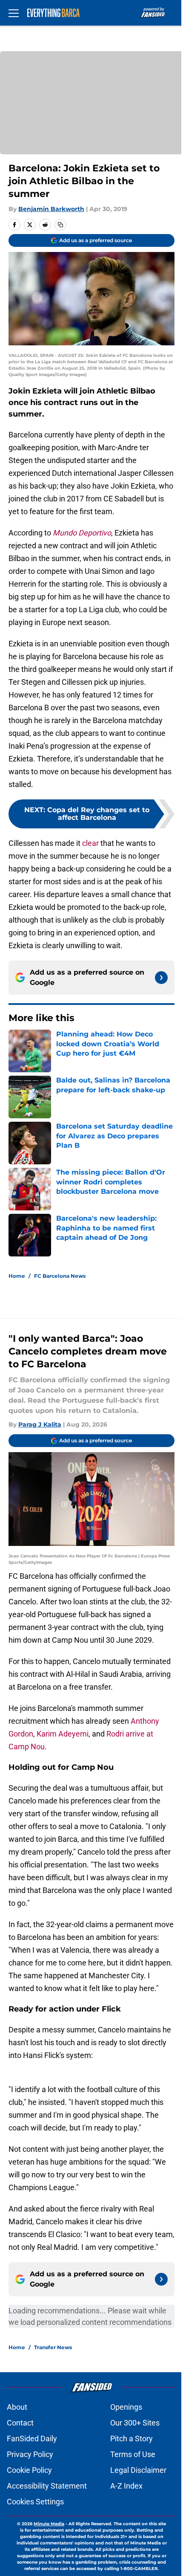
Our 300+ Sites (135, 2423)
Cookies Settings (35, 2502)
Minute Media (49, 2524)
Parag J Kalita (40, 1424)
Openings (126, 2407)
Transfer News (53, 2347)
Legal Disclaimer (138, 2470)
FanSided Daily (32, 2439)
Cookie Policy (29, 2470)
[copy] (60, 225)
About (17, 2407)
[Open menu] (14, 13)
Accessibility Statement (47, 2486)
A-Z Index (126, 2486)
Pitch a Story (132, 2439)
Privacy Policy (30, 2454)
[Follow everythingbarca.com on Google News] (161, 978)
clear (90, 843)
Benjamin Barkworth (51, 209)
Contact (20, 2423)
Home (17, 1276)
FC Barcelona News (60, 1276)
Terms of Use (133, 2454)
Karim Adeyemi (63, 1734)
